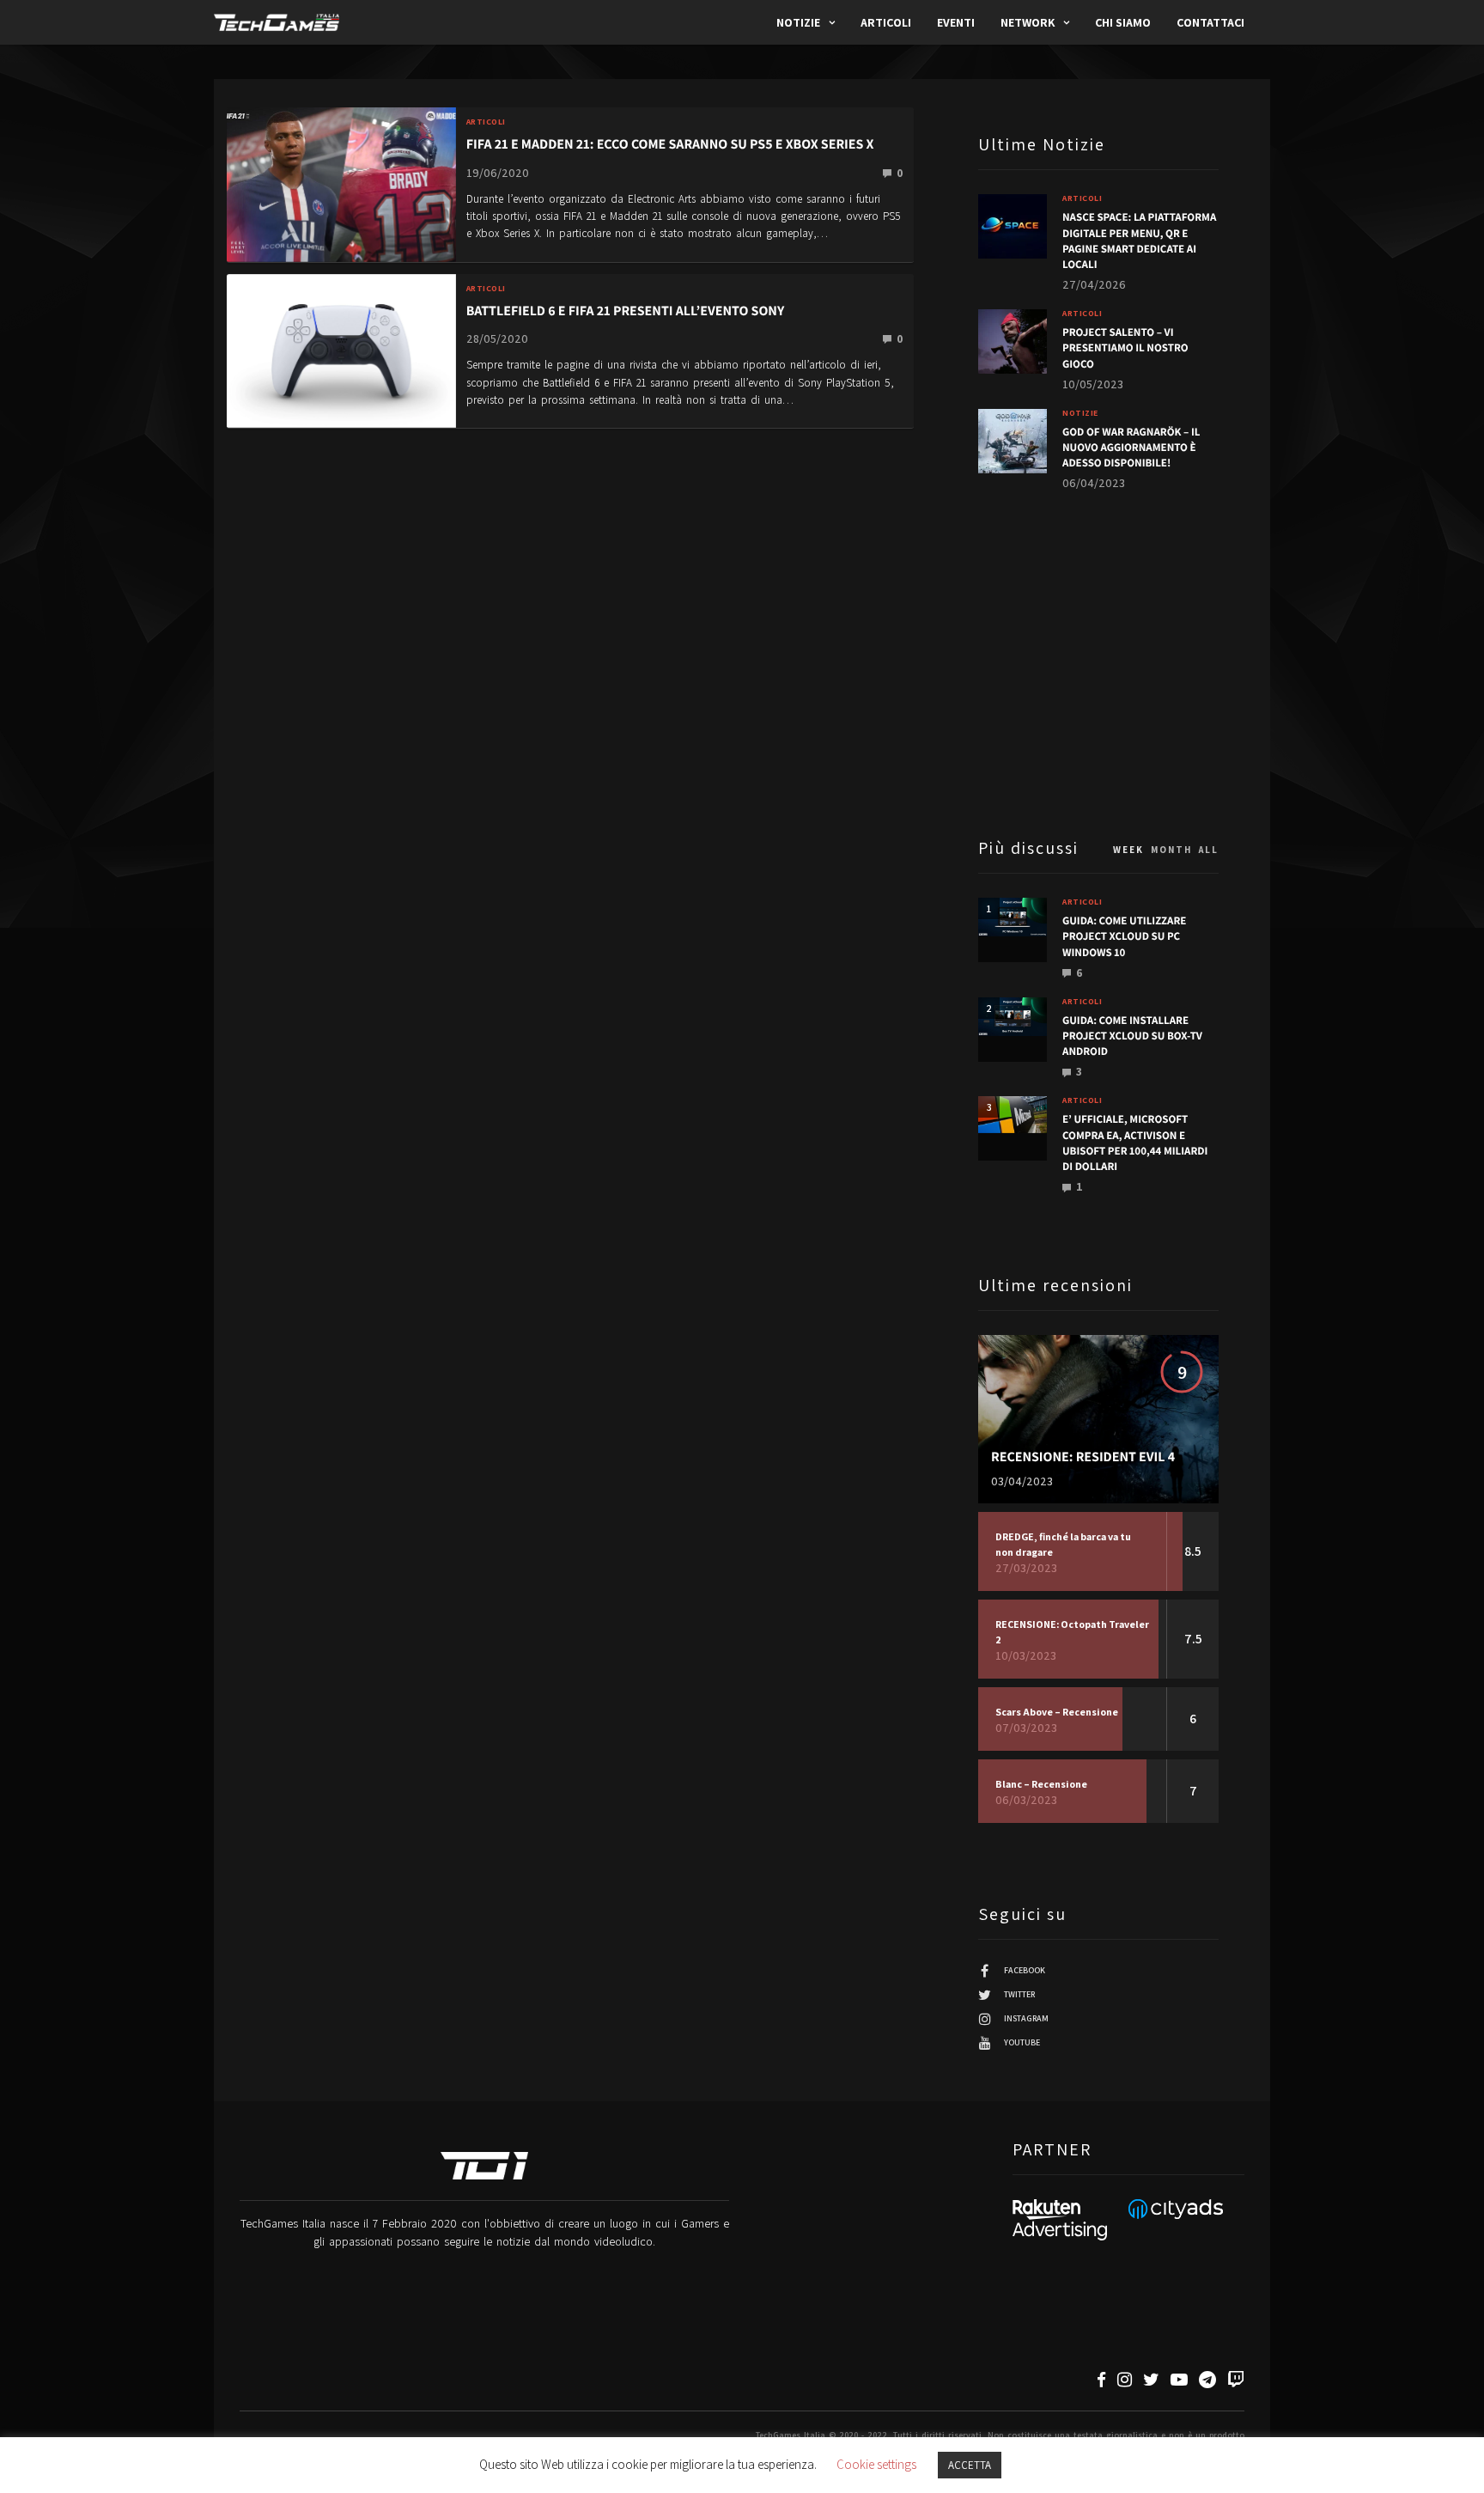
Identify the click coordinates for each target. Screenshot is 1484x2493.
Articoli (886, 22)
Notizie (798, 22)
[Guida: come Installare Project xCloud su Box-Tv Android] (1013, 1017)
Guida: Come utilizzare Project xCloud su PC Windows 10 (1124, 936)
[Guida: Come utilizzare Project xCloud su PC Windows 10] (1013, 917)
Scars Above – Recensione (1057, 1712)
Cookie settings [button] (876, 2464)
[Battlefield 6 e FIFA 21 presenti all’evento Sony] (341, 349)
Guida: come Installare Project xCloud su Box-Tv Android (1132, 1036)
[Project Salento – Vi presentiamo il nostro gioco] (1013, 341)
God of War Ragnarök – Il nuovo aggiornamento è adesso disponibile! (1131, 447)
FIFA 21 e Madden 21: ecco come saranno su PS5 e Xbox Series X (670, 144)
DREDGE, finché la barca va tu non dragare (1063, 1544)
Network (1028, 22)
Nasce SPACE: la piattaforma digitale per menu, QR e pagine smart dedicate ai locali (1139, 241)
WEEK (1128, 850)
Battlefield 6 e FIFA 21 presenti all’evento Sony (626, 311)
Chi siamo (1123, 22)
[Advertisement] (1098, 662)
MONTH (1171, 850)
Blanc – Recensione (1041, 1784)
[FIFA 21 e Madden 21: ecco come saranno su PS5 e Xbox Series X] (341, 183)
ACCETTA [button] (970, 2465)
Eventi (956, 22)
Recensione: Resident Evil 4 (1083, 1457)
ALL (1209, 850)
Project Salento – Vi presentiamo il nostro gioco (1125, 347)
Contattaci (1210, 22)
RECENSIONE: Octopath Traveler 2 (1072, 1632)
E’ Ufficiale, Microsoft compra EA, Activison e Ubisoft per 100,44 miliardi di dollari (1135, 1143)
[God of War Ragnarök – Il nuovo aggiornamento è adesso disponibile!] (1013, 441)
